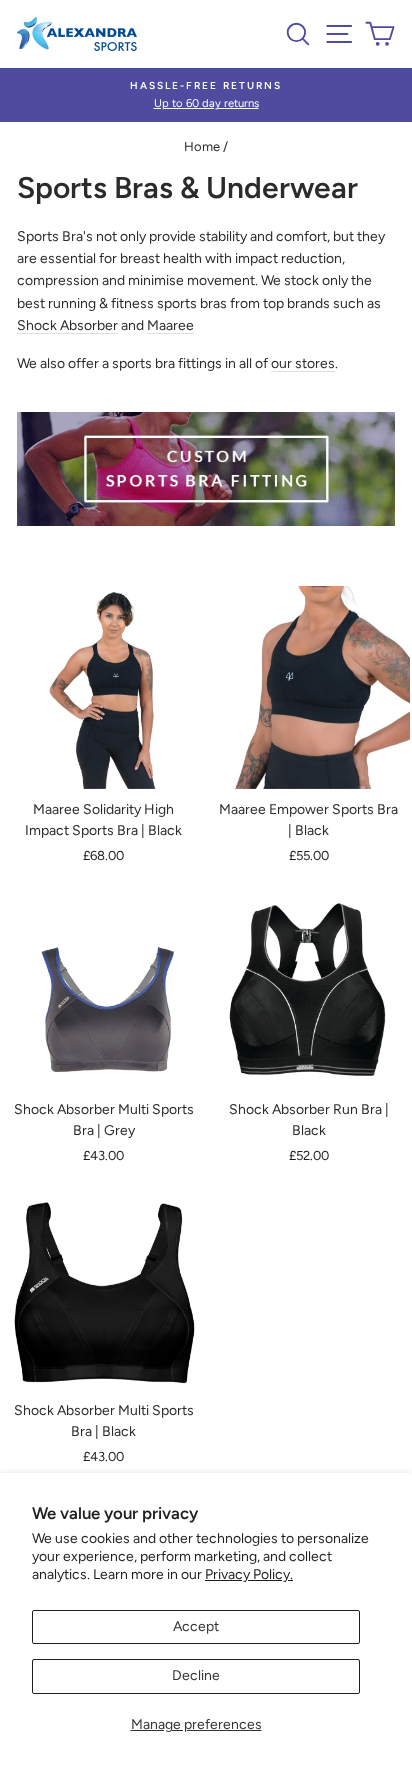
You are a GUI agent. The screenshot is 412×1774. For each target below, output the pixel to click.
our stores (303, 363)
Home (202, 146)
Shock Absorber (67, 325)
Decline (196, 1675)
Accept (196, 1626)
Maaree (170, 325)
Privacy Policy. (249, 1574)
